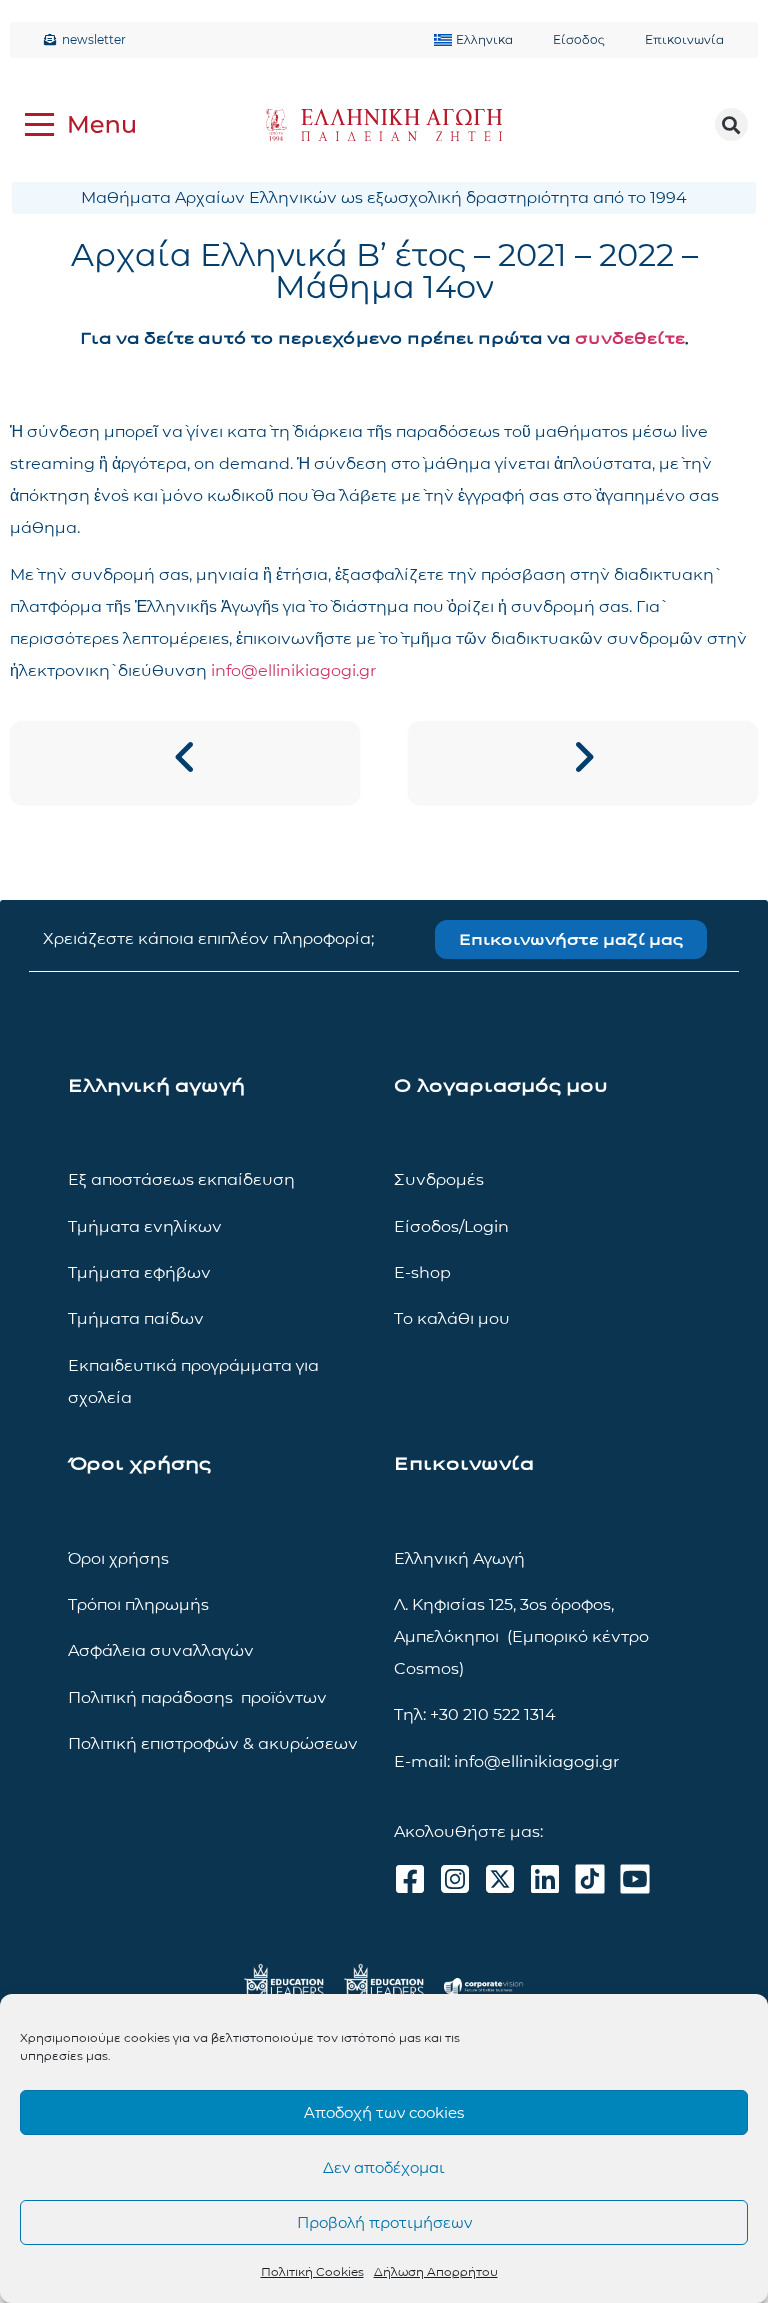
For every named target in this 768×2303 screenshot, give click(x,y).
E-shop (422, 1272)
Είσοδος (579, 39)
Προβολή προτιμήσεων (384, 2222)
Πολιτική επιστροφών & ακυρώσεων (213, 1743)
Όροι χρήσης (118, 1558)
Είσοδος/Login (451, 1226)
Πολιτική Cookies (312, 2271)
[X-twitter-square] (500, 1879)
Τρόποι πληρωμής (138, 1604)
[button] (731, 124)
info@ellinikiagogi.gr (293, 670)
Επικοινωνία (684, 39)
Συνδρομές (439, 1179)
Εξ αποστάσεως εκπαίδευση (181, 1179)
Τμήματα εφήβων (139, 1272)
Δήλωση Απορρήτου (436, 2271)
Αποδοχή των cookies (384, 2112)
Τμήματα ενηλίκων (145, 1226)
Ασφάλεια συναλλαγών (161, 1650)
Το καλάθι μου (452, 1318)
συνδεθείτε (630, 338)
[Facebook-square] (410, 1879)
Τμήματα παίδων (136, 1318)
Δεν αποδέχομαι (384, 2167)
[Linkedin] (545, 1879)
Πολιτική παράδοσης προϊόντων (197, 1697)
